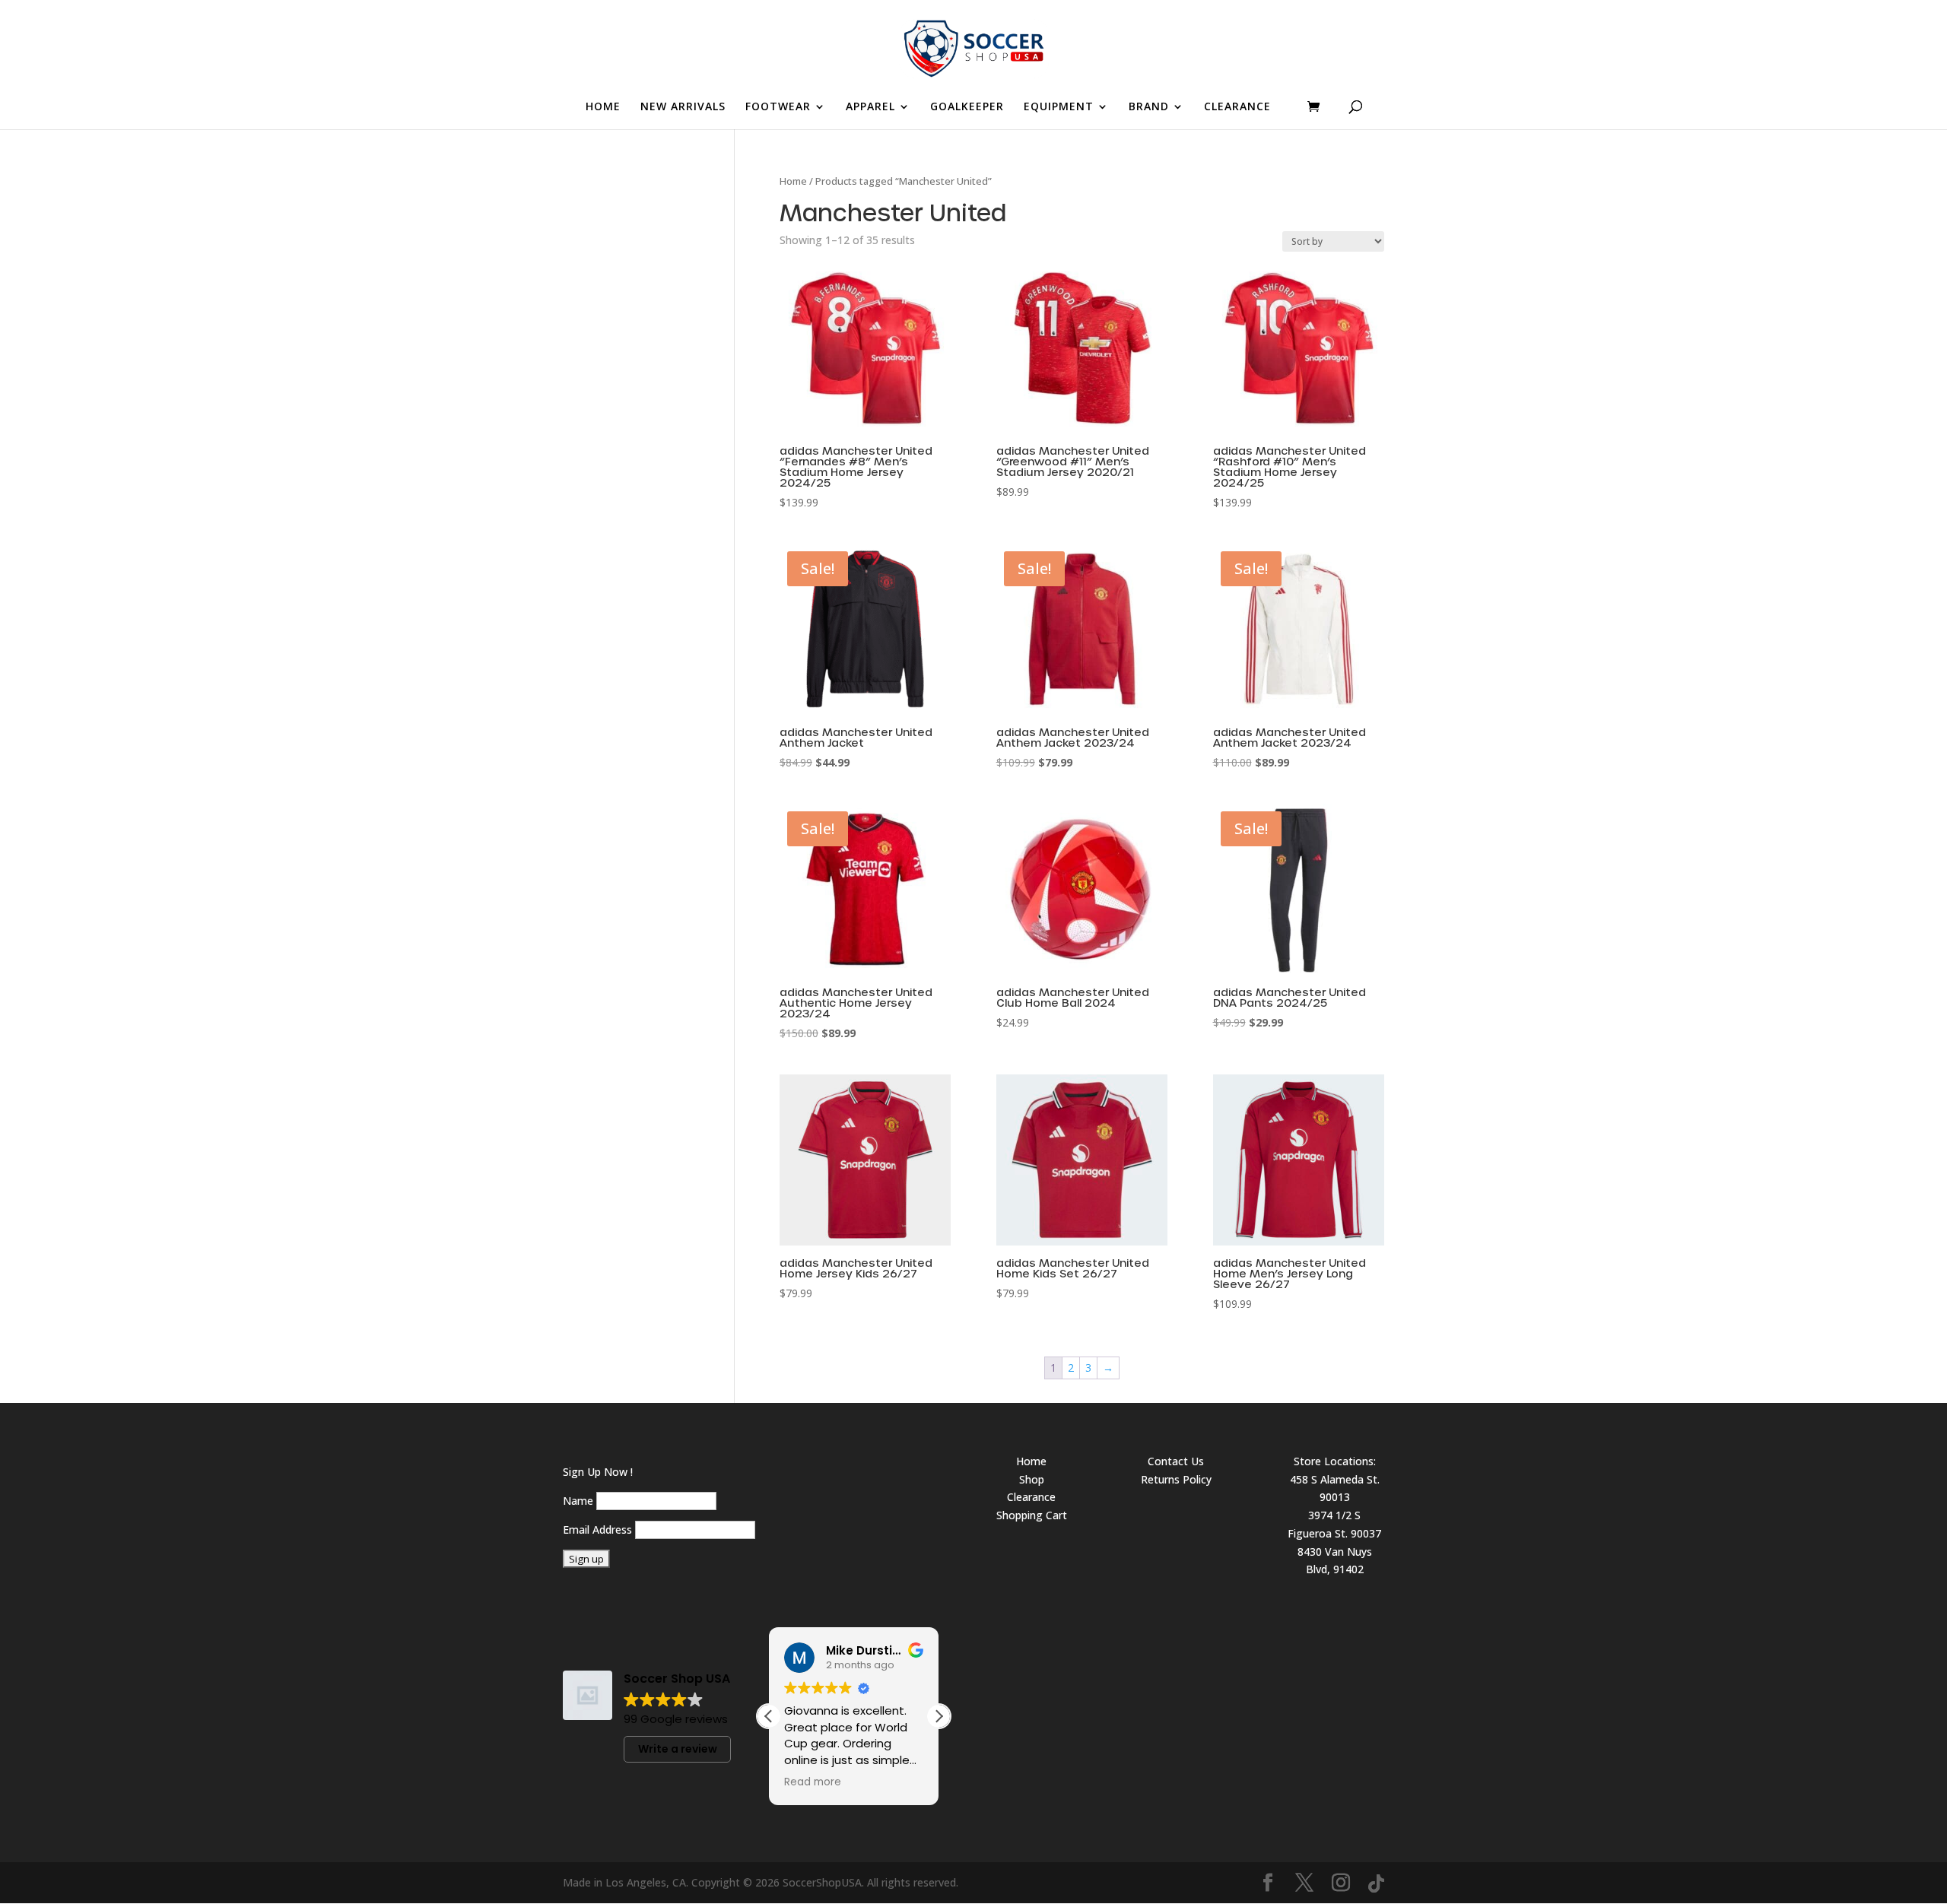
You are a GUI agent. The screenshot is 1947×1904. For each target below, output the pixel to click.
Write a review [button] (678, 1749)
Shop (1032, 1479)
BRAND (1149, 107)
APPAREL (870, 107)
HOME (603, 107)
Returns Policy (1176, 1479)
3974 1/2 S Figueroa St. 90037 (1334, 1524)
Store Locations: (1335, 1461)
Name (578, 1501)
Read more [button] (813, 1782)
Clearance (1031, 1497)
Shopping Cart (1032, 1515)
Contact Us (1176, 1461)
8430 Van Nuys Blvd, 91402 (1335, 1561)
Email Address (597, 1530)
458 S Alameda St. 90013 (1335, 1488)
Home (793, 181)
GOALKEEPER (967, 107)
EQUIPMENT (1059, 107)
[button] (939, 1716)
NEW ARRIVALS (683, 107)
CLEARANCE (1237, 107)
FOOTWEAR (778, 107)
